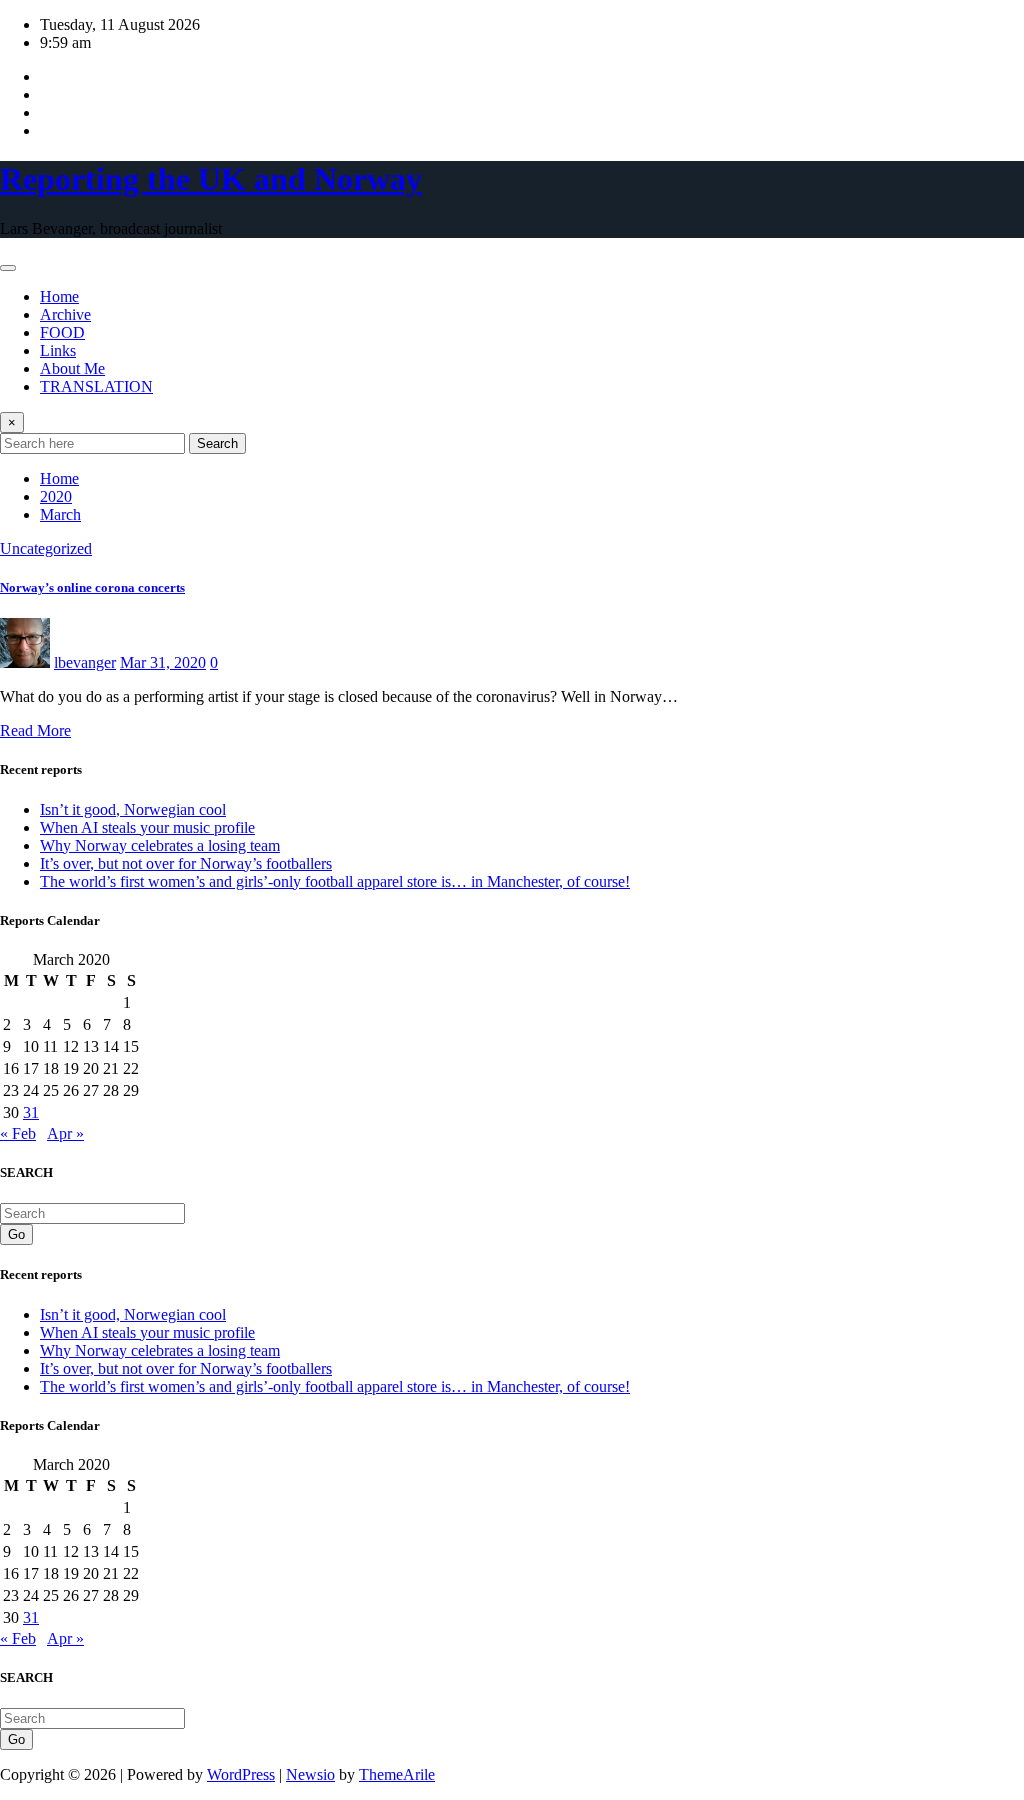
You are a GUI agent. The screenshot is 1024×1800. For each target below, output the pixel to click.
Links (58, 350)
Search (217, 443)
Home (59, 296)
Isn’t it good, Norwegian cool (133, 809)
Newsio (310, 1774)
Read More (35, 730)
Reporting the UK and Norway (211, 179)
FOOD (62, 332)
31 (31, 1112)
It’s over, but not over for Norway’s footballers (186, 863)
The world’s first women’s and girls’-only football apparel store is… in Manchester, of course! (335, 881)
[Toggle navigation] (8, 268)
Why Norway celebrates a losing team (160, 845)
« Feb (18, 1133)
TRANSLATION (96, 386)
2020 (56, 496)
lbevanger (85, 662)
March (60, 514)
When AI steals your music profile (147, 827)
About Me (72, 368)
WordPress (241, 1774)
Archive (65, 314)
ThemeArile (397, 1774)
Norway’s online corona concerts (92, 587)
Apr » (65, 1133)
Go (16, 1234)
